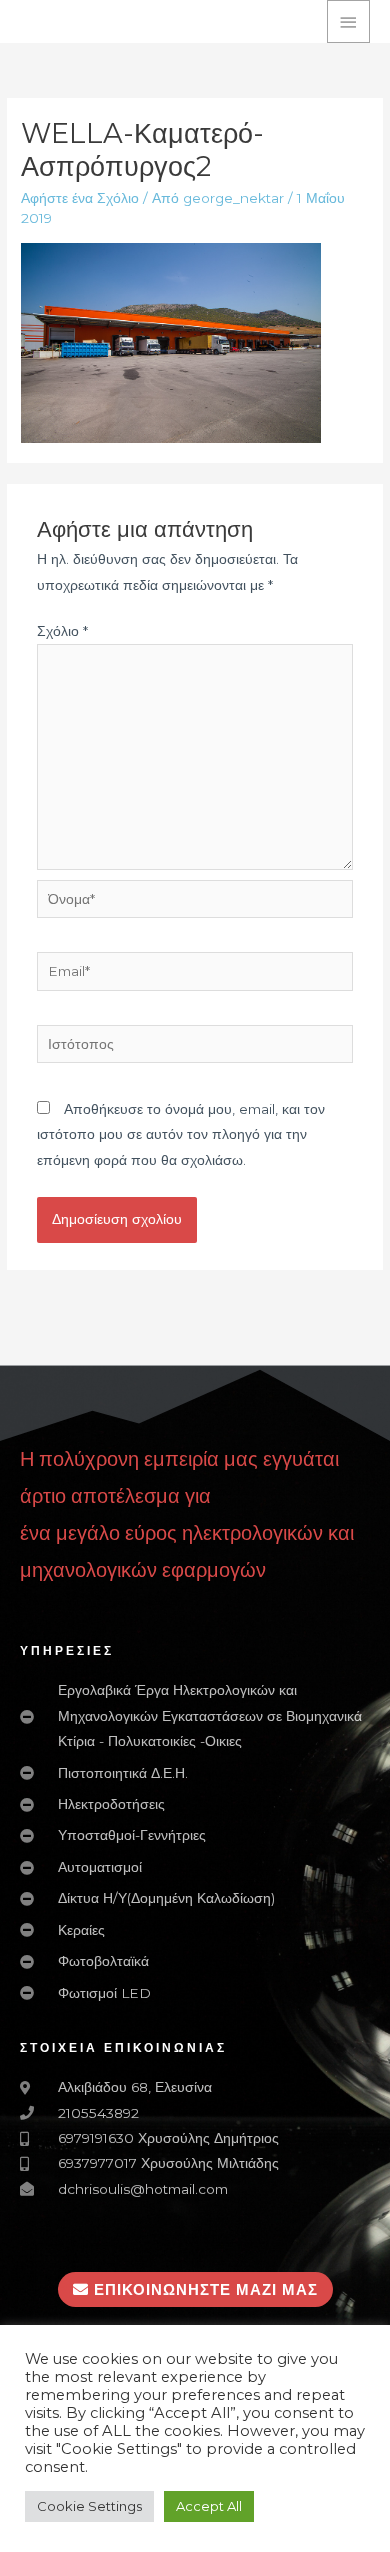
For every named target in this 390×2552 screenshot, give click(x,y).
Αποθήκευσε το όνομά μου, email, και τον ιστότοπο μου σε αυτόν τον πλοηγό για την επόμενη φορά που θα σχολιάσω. (181, 1134)
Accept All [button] (209, 2506)
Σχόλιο (62, 631)
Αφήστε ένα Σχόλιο (80, 198)
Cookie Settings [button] (89, 2506)
